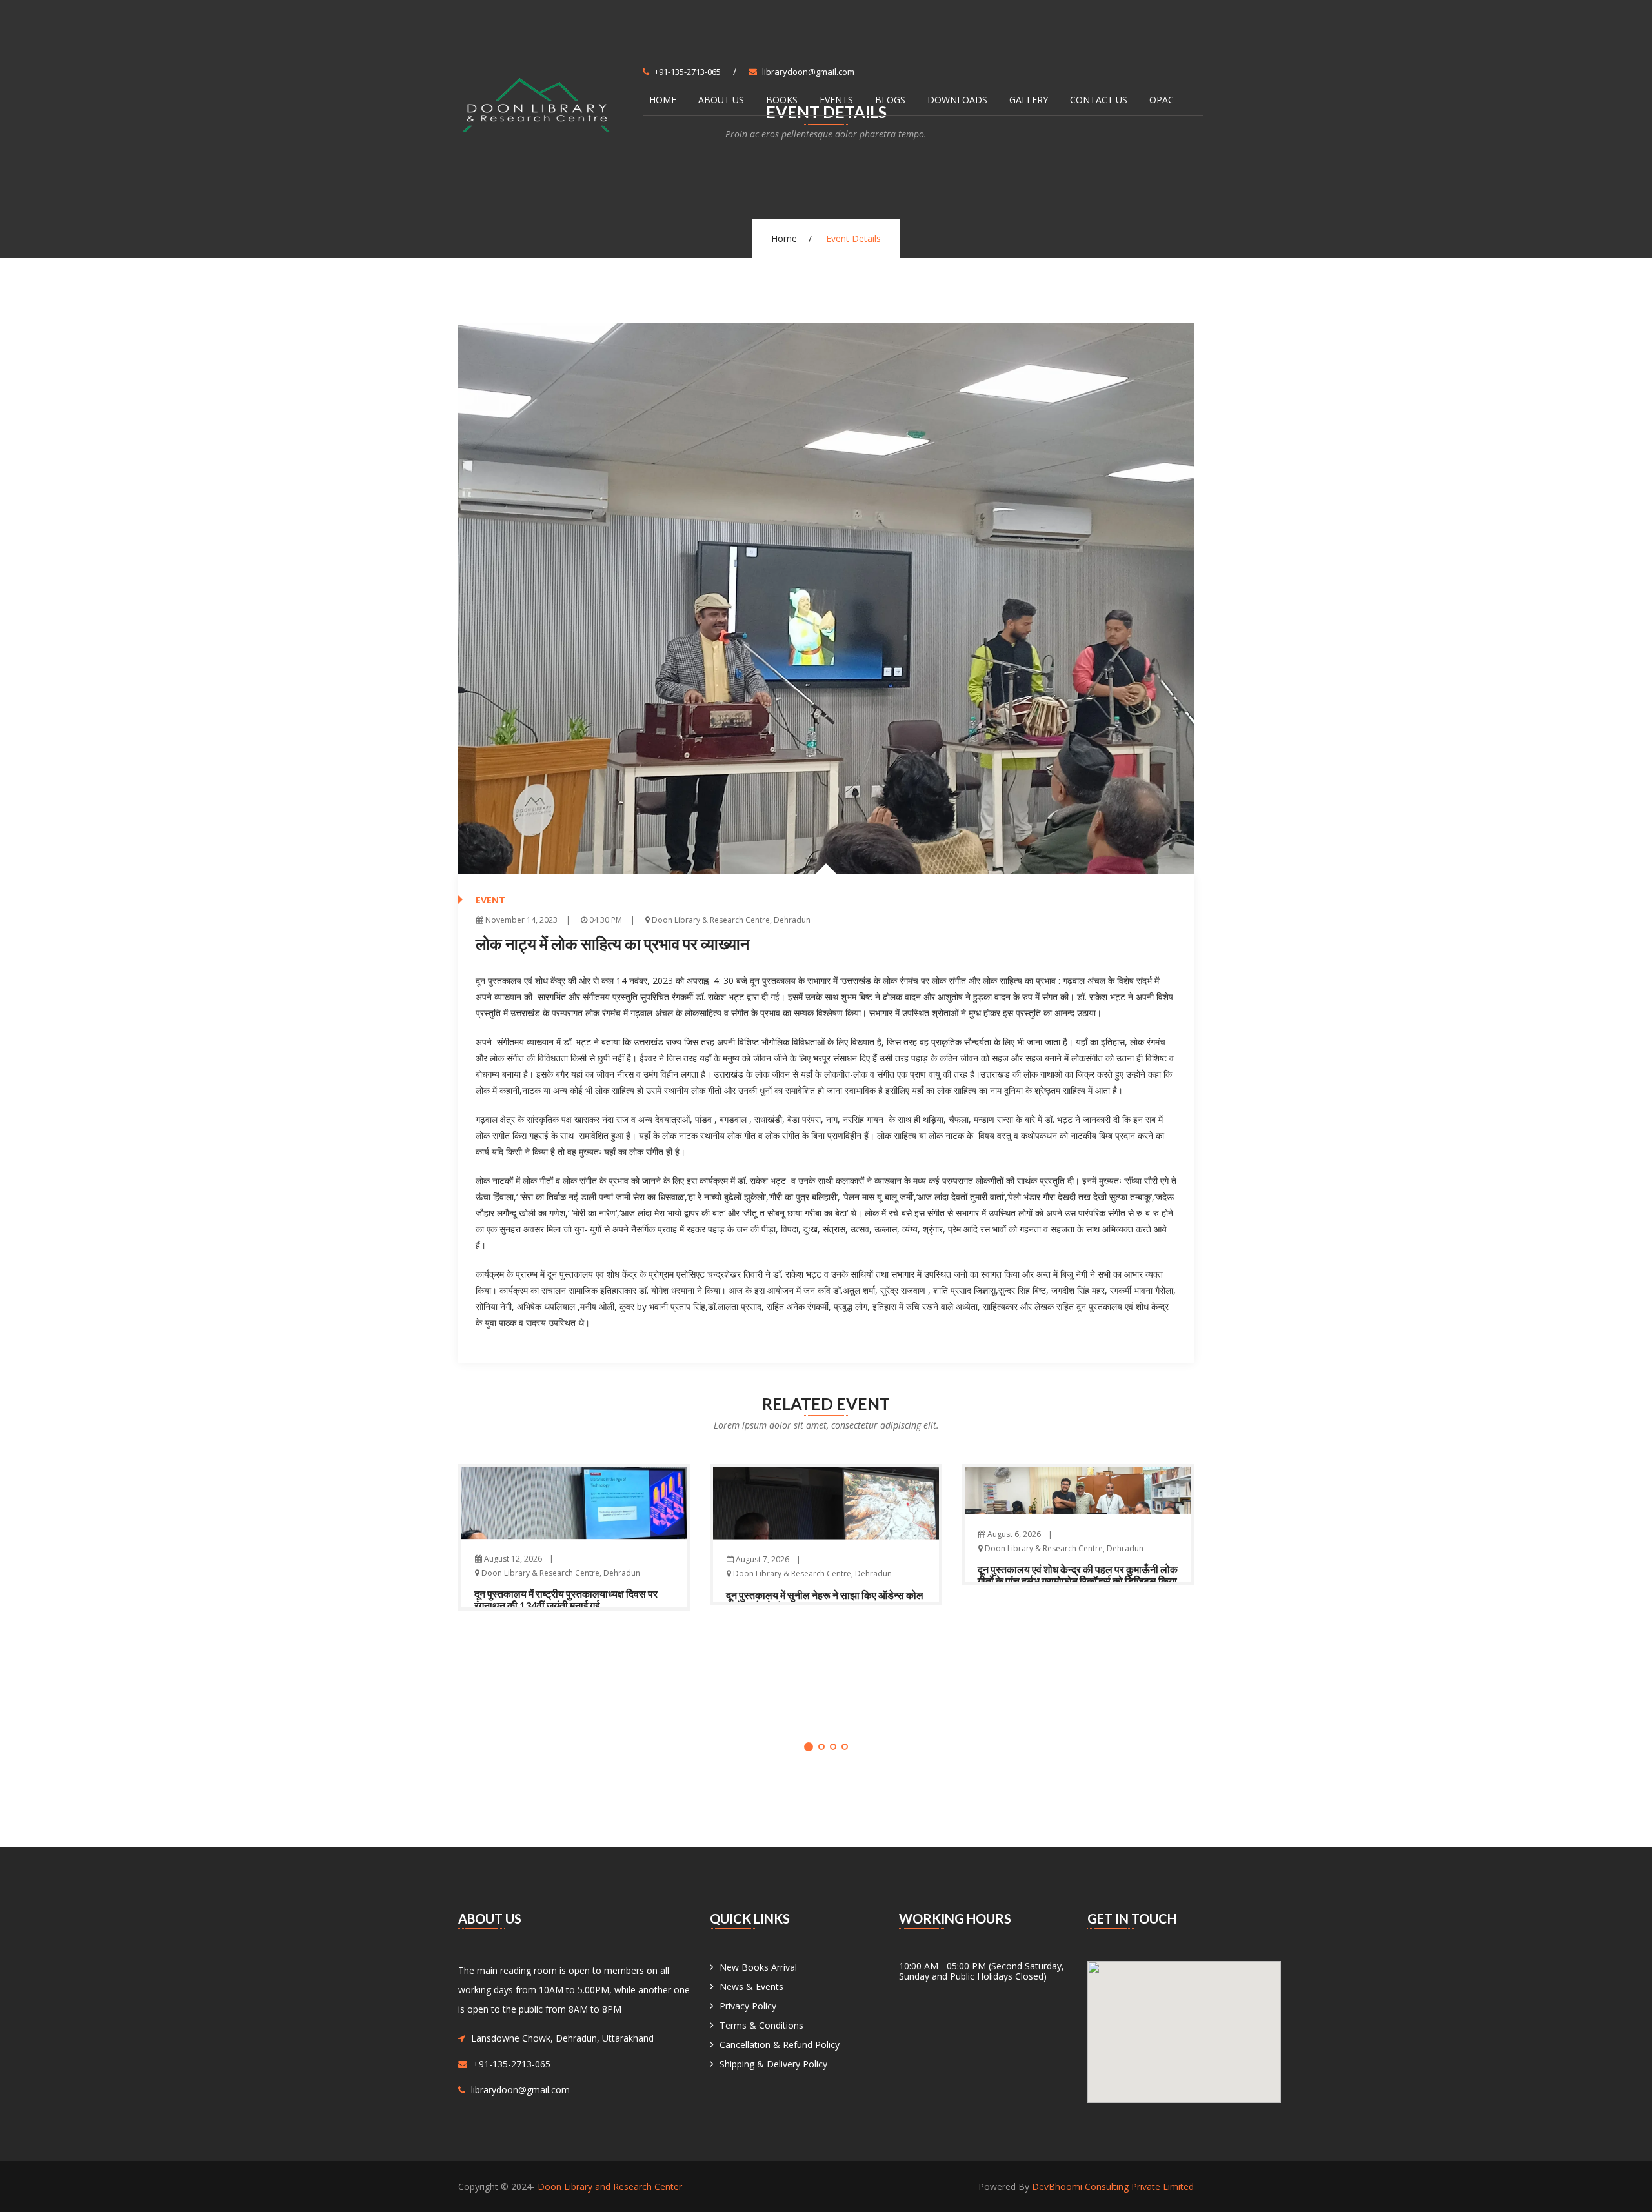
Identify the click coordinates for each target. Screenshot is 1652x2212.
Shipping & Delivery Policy (773, 2064)
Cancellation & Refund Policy (780, 2045)
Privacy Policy (748, 2006)
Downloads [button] (957, 100)
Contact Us (1099, 100)
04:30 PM (605, 920)
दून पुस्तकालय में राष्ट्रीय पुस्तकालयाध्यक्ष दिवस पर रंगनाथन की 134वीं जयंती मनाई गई (566, 1599)
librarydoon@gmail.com (808, 72)
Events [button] (836, 100)
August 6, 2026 (1013, 1534)
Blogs (890, 100)
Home (663, 100)
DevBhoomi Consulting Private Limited (1113, 2187)
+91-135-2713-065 (688, 72)
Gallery (1029, 100)
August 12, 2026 (512, 1559)
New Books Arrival (758, 1967)
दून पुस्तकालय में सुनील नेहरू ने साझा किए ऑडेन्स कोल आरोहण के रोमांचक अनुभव (825, 1600)
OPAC (1162, 100)
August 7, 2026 (761, 1559)
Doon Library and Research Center (610, 2187)
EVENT (490, 900)
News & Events (751, 1986)
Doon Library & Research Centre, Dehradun (730, 920)
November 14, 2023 (520, 920)
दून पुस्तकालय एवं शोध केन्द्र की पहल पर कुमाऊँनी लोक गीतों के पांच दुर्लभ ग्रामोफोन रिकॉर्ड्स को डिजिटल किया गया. (1078, 1580)
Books (782, 100)
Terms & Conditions (761, 2025)
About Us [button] (721, 100)
